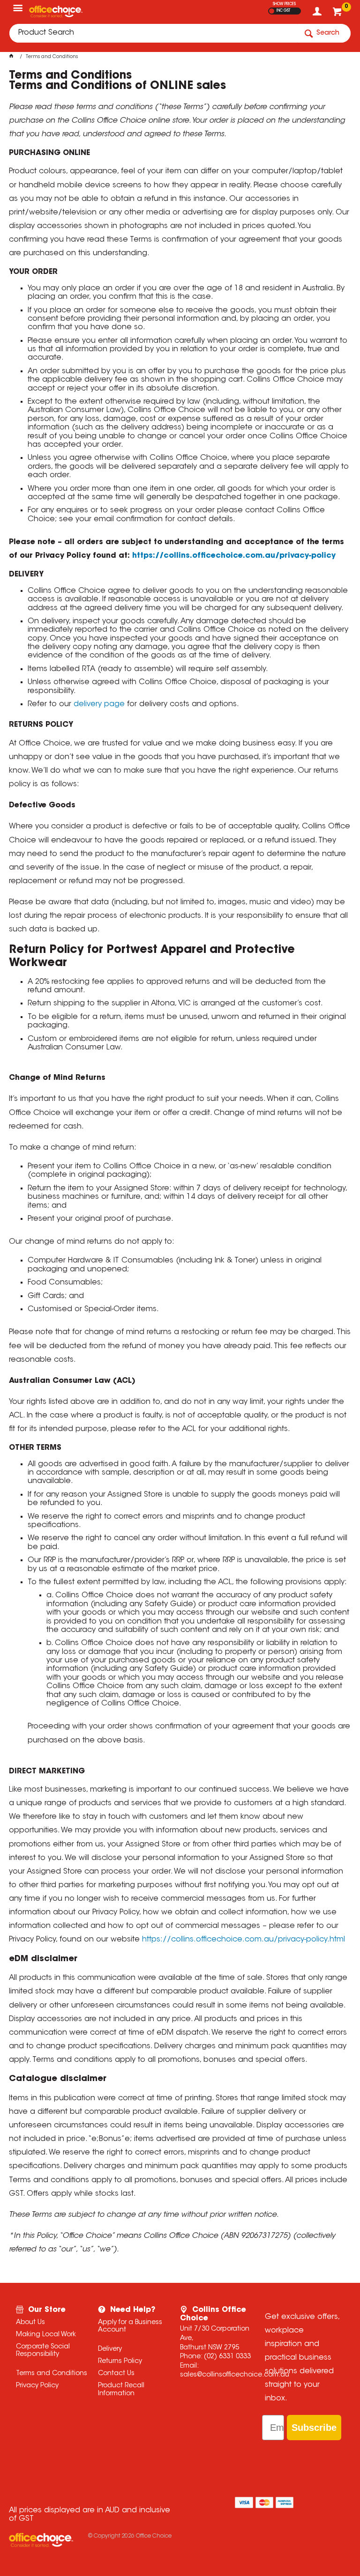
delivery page (99, 704)
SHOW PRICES (284, 4)
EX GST (272, 11)
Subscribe (314, 2428)
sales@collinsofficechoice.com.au (235, 2375)
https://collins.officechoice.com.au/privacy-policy (234, 556)
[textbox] (153, 33)
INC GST (283, 11)
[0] (338, 14)
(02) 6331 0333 (227, 2357)
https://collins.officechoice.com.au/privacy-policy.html (244, 1940)
